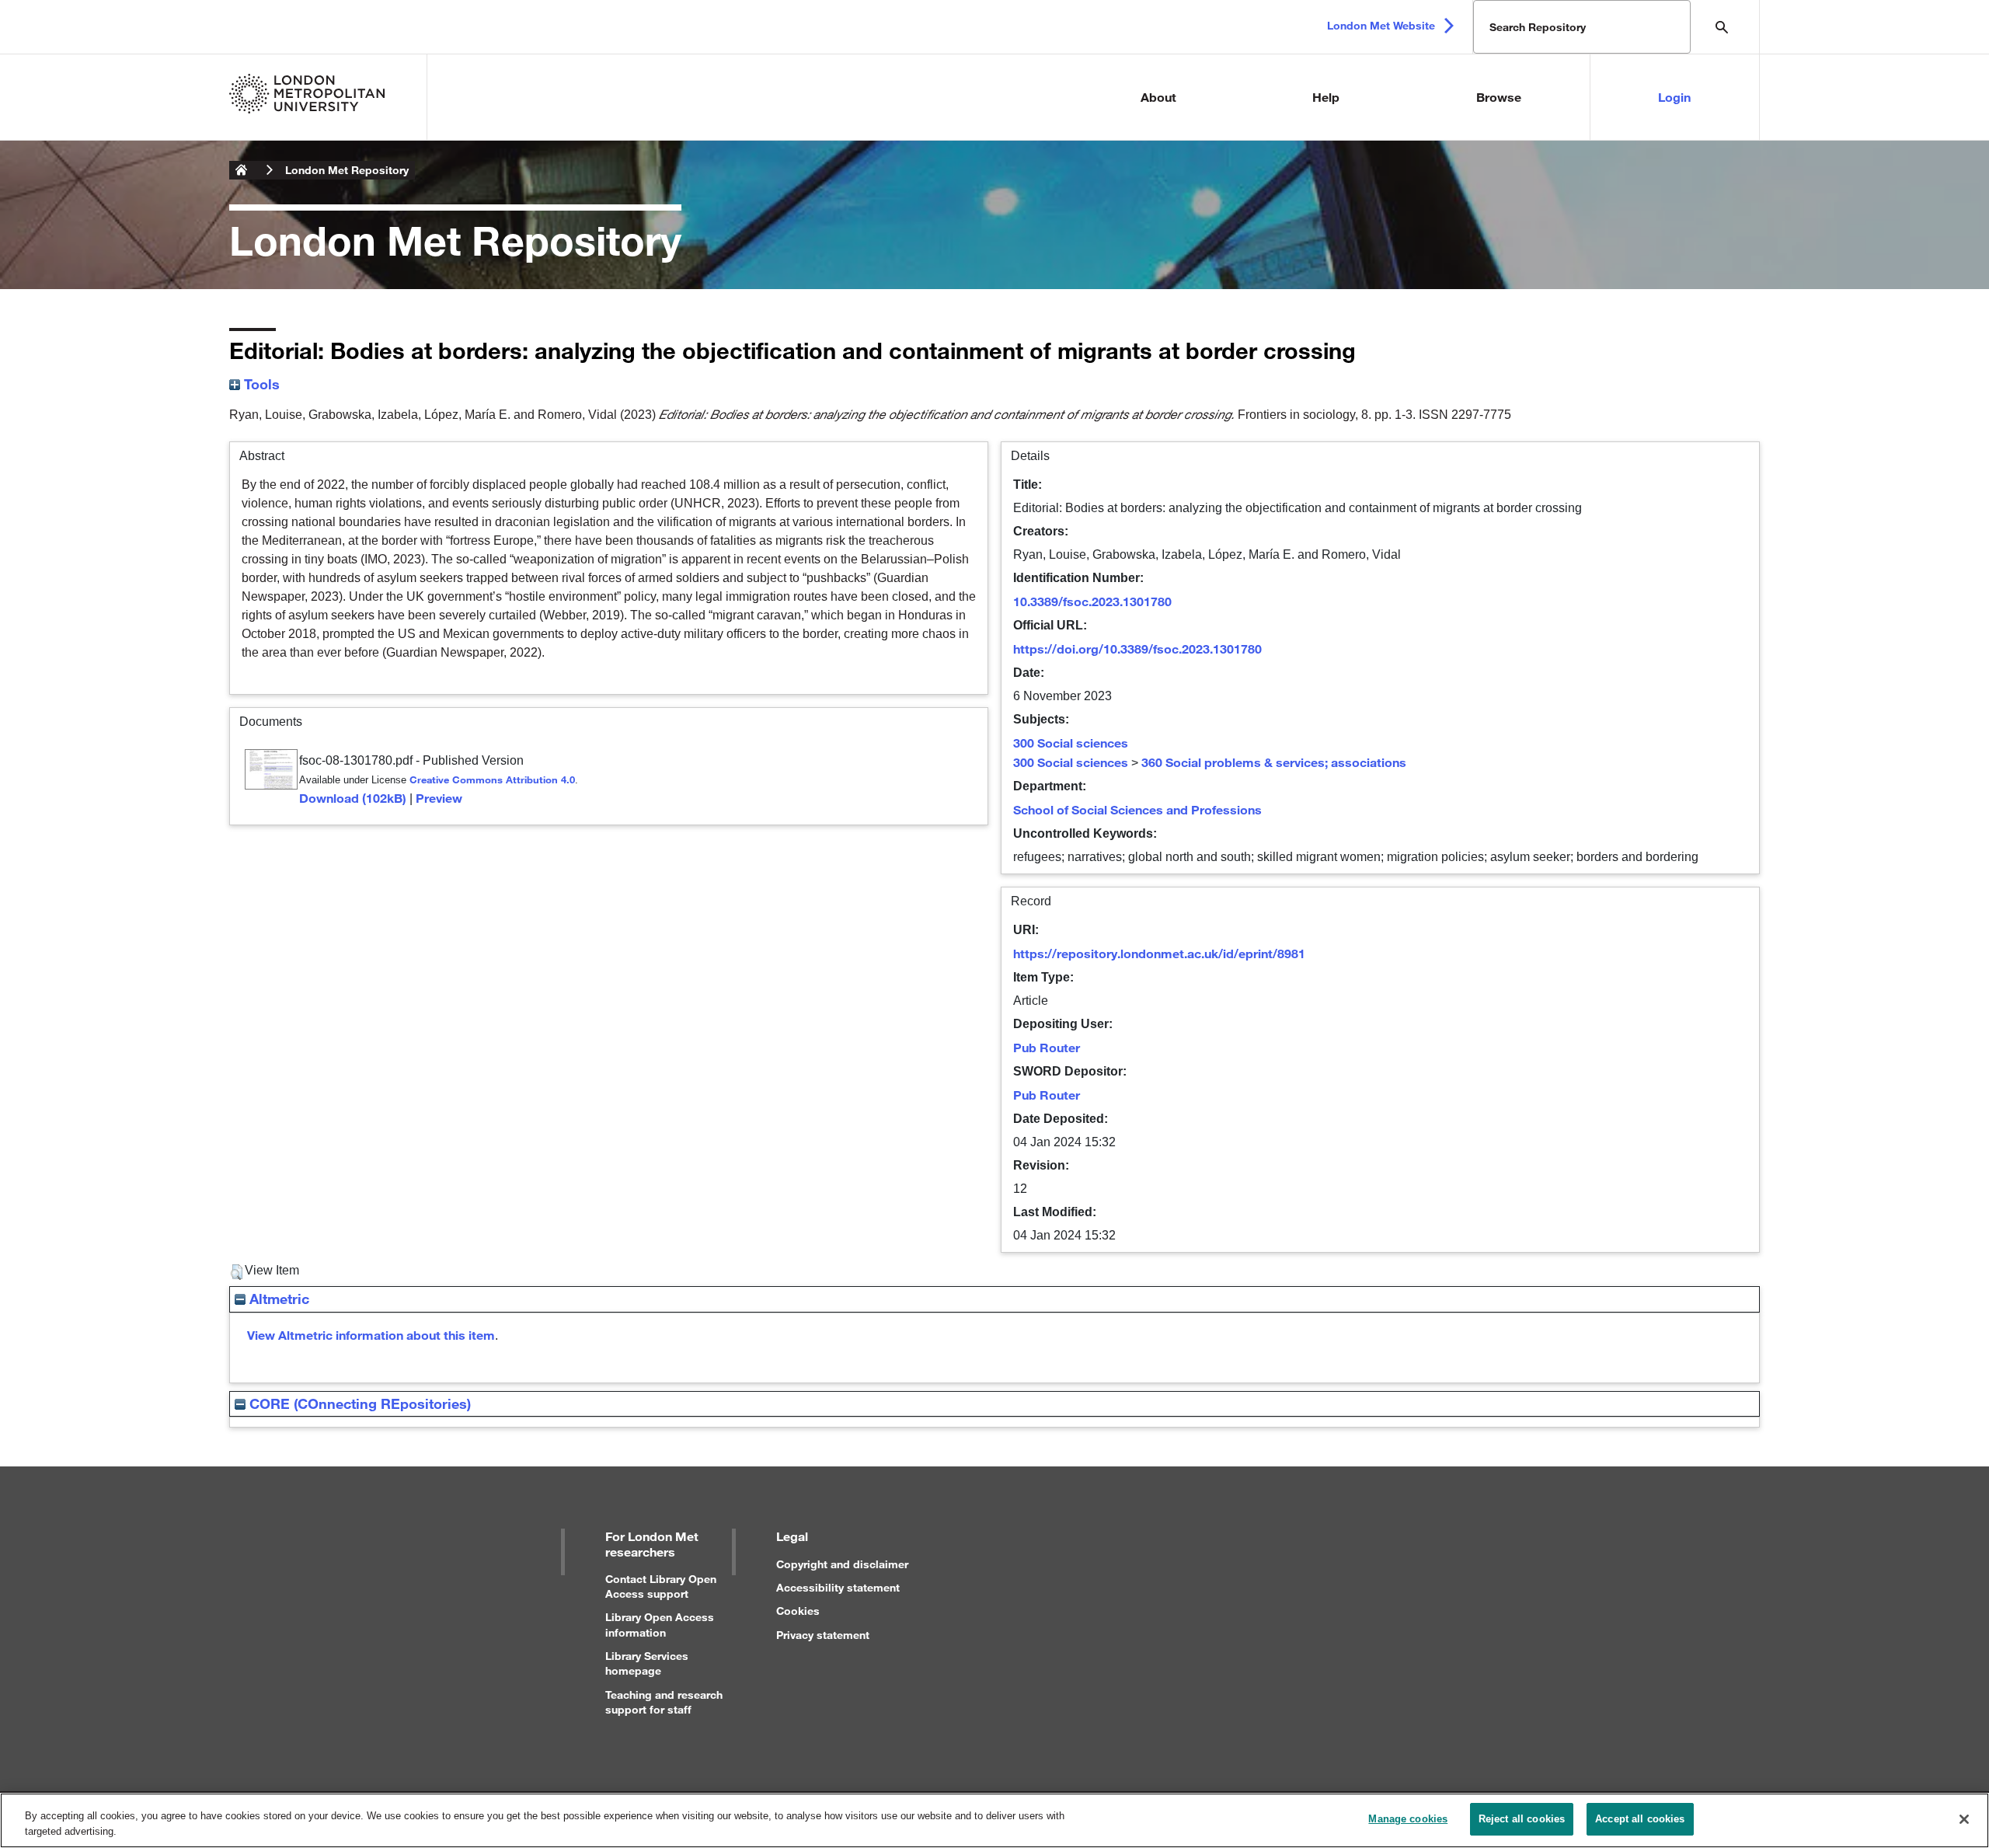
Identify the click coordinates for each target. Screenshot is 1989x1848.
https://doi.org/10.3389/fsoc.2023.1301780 (1137, 649)
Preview (439, 798)
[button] (237, 1272)
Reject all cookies (1522, 1819)
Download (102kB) (353, 798)
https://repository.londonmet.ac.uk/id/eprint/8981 (1159, 953)
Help (1326, 97)
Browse (1499, 97)
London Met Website (1381, 25)
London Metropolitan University (242, 170)
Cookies (798, 1611)
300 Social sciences (1071, 743)
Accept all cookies (1640, 1819)
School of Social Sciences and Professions (1137, 809)
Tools (260, 384)
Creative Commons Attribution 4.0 (492, 779)
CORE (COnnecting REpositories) (358, 1403)
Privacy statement (823, 1635)
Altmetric (277, 1299)
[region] (994, 1820)
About (1158, 97)
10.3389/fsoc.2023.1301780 (1092, 601)
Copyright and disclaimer (842, 1564)
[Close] (1964, 1819)
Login (1674, 97)
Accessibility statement (838, 1587)
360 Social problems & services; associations (1274, 762)
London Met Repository (347, 170)
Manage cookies (1408, 1819)
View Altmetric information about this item (371, 1335)
